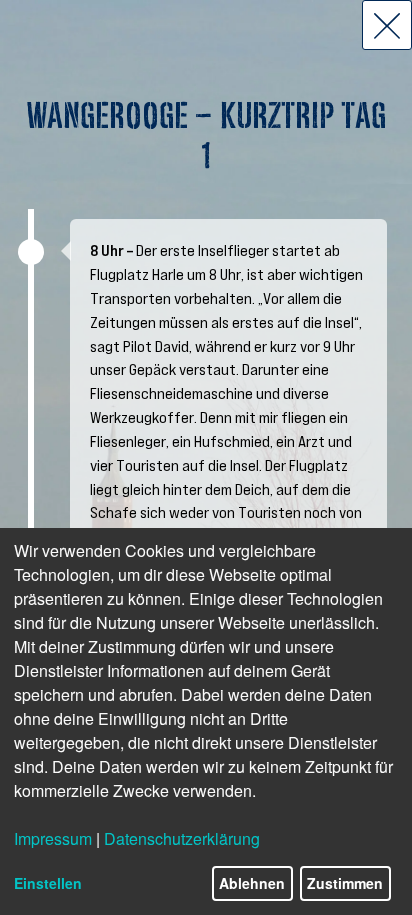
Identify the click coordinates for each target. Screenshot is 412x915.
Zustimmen (345, 883)
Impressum (53, 838)
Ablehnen (252, 883)
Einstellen (48, 883)
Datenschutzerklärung (182, 838)
